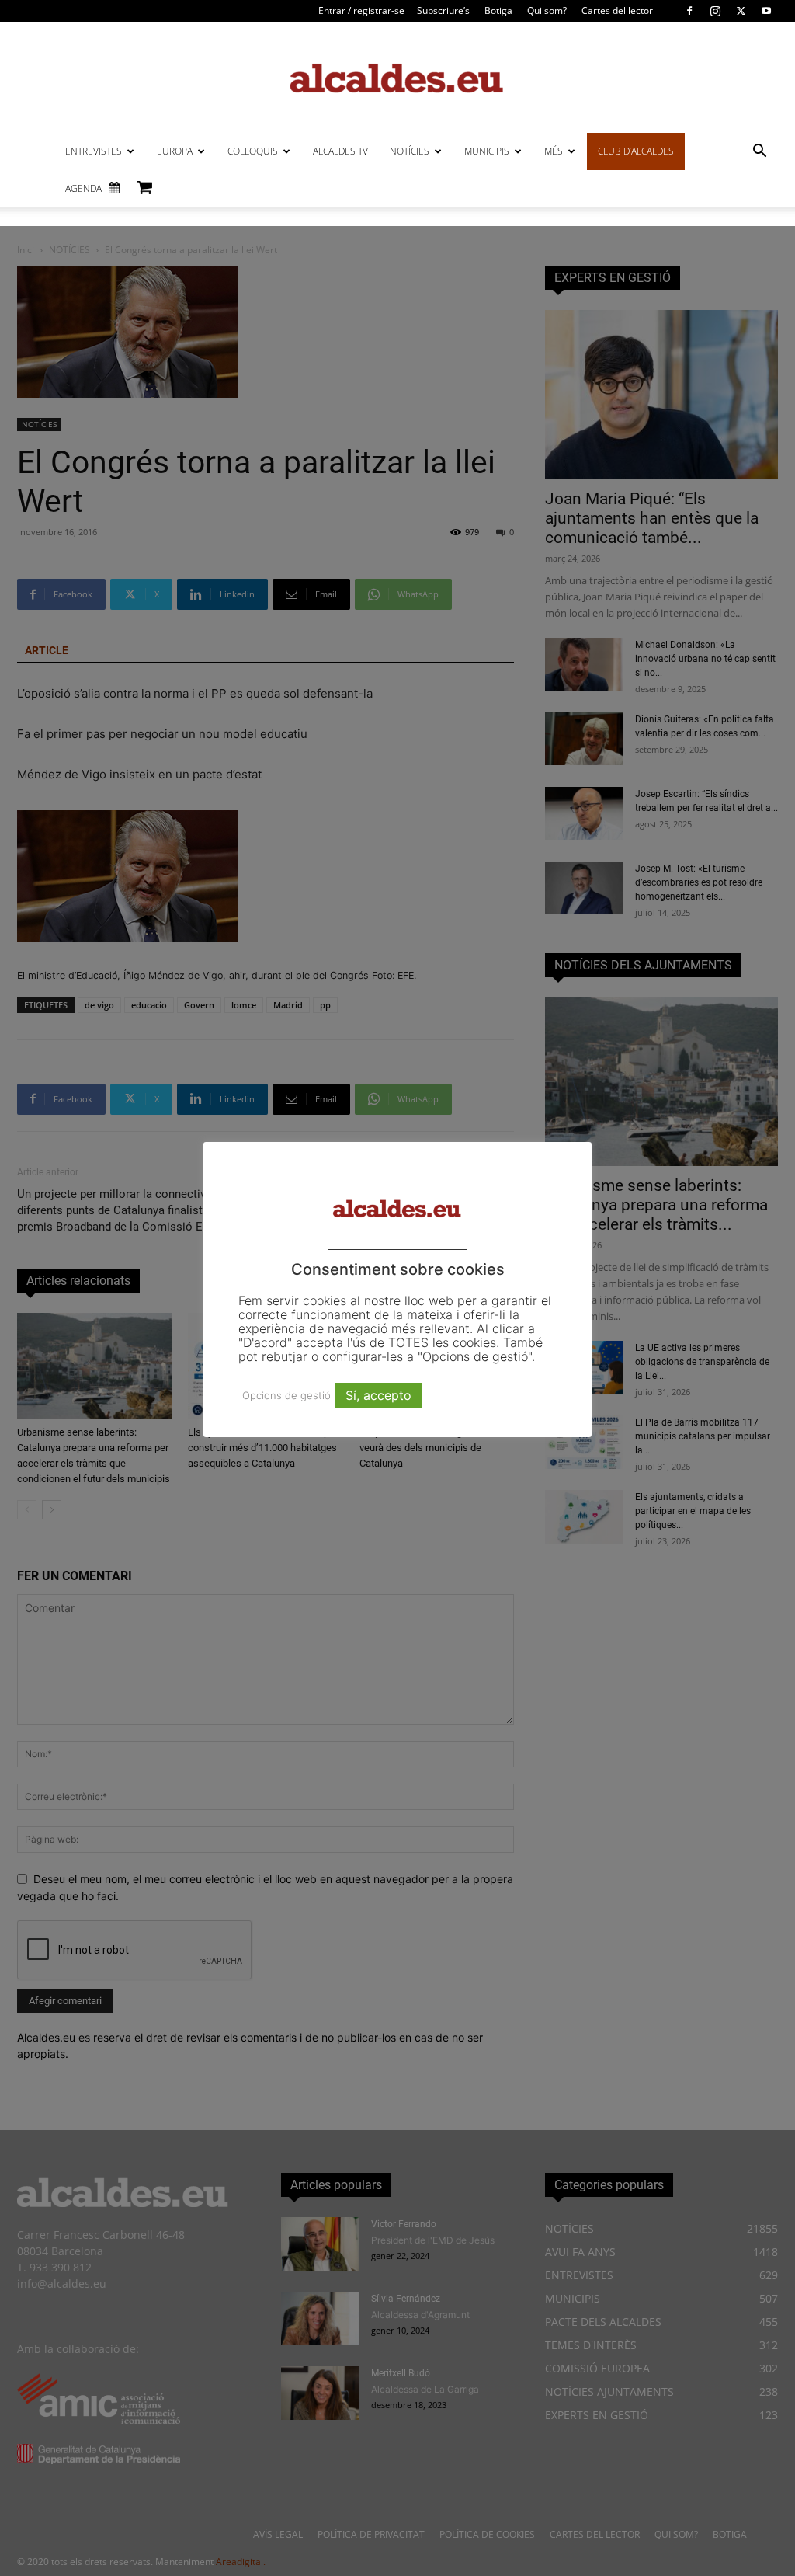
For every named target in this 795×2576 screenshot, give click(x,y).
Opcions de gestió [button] (286, 1395)
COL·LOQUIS (253, 151)
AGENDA (83, 188)
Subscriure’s (443, 10)
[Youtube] (766, 11)
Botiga (498, 10)
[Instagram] (715, 11)
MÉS (554, 151)
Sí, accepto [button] (378, 1395)
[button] (759, 153)
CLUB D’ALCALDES (636, 151)
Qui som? (547, 10)
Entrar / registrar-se (361, 10)
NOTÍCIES (410, 151)
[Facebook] (689, 11)
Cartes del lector (617, 10)
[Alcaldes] (397, 77)
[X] (741, 11)
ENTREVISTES (94, 151)
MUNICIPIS (487, 151)
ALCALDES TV (340, 151)
